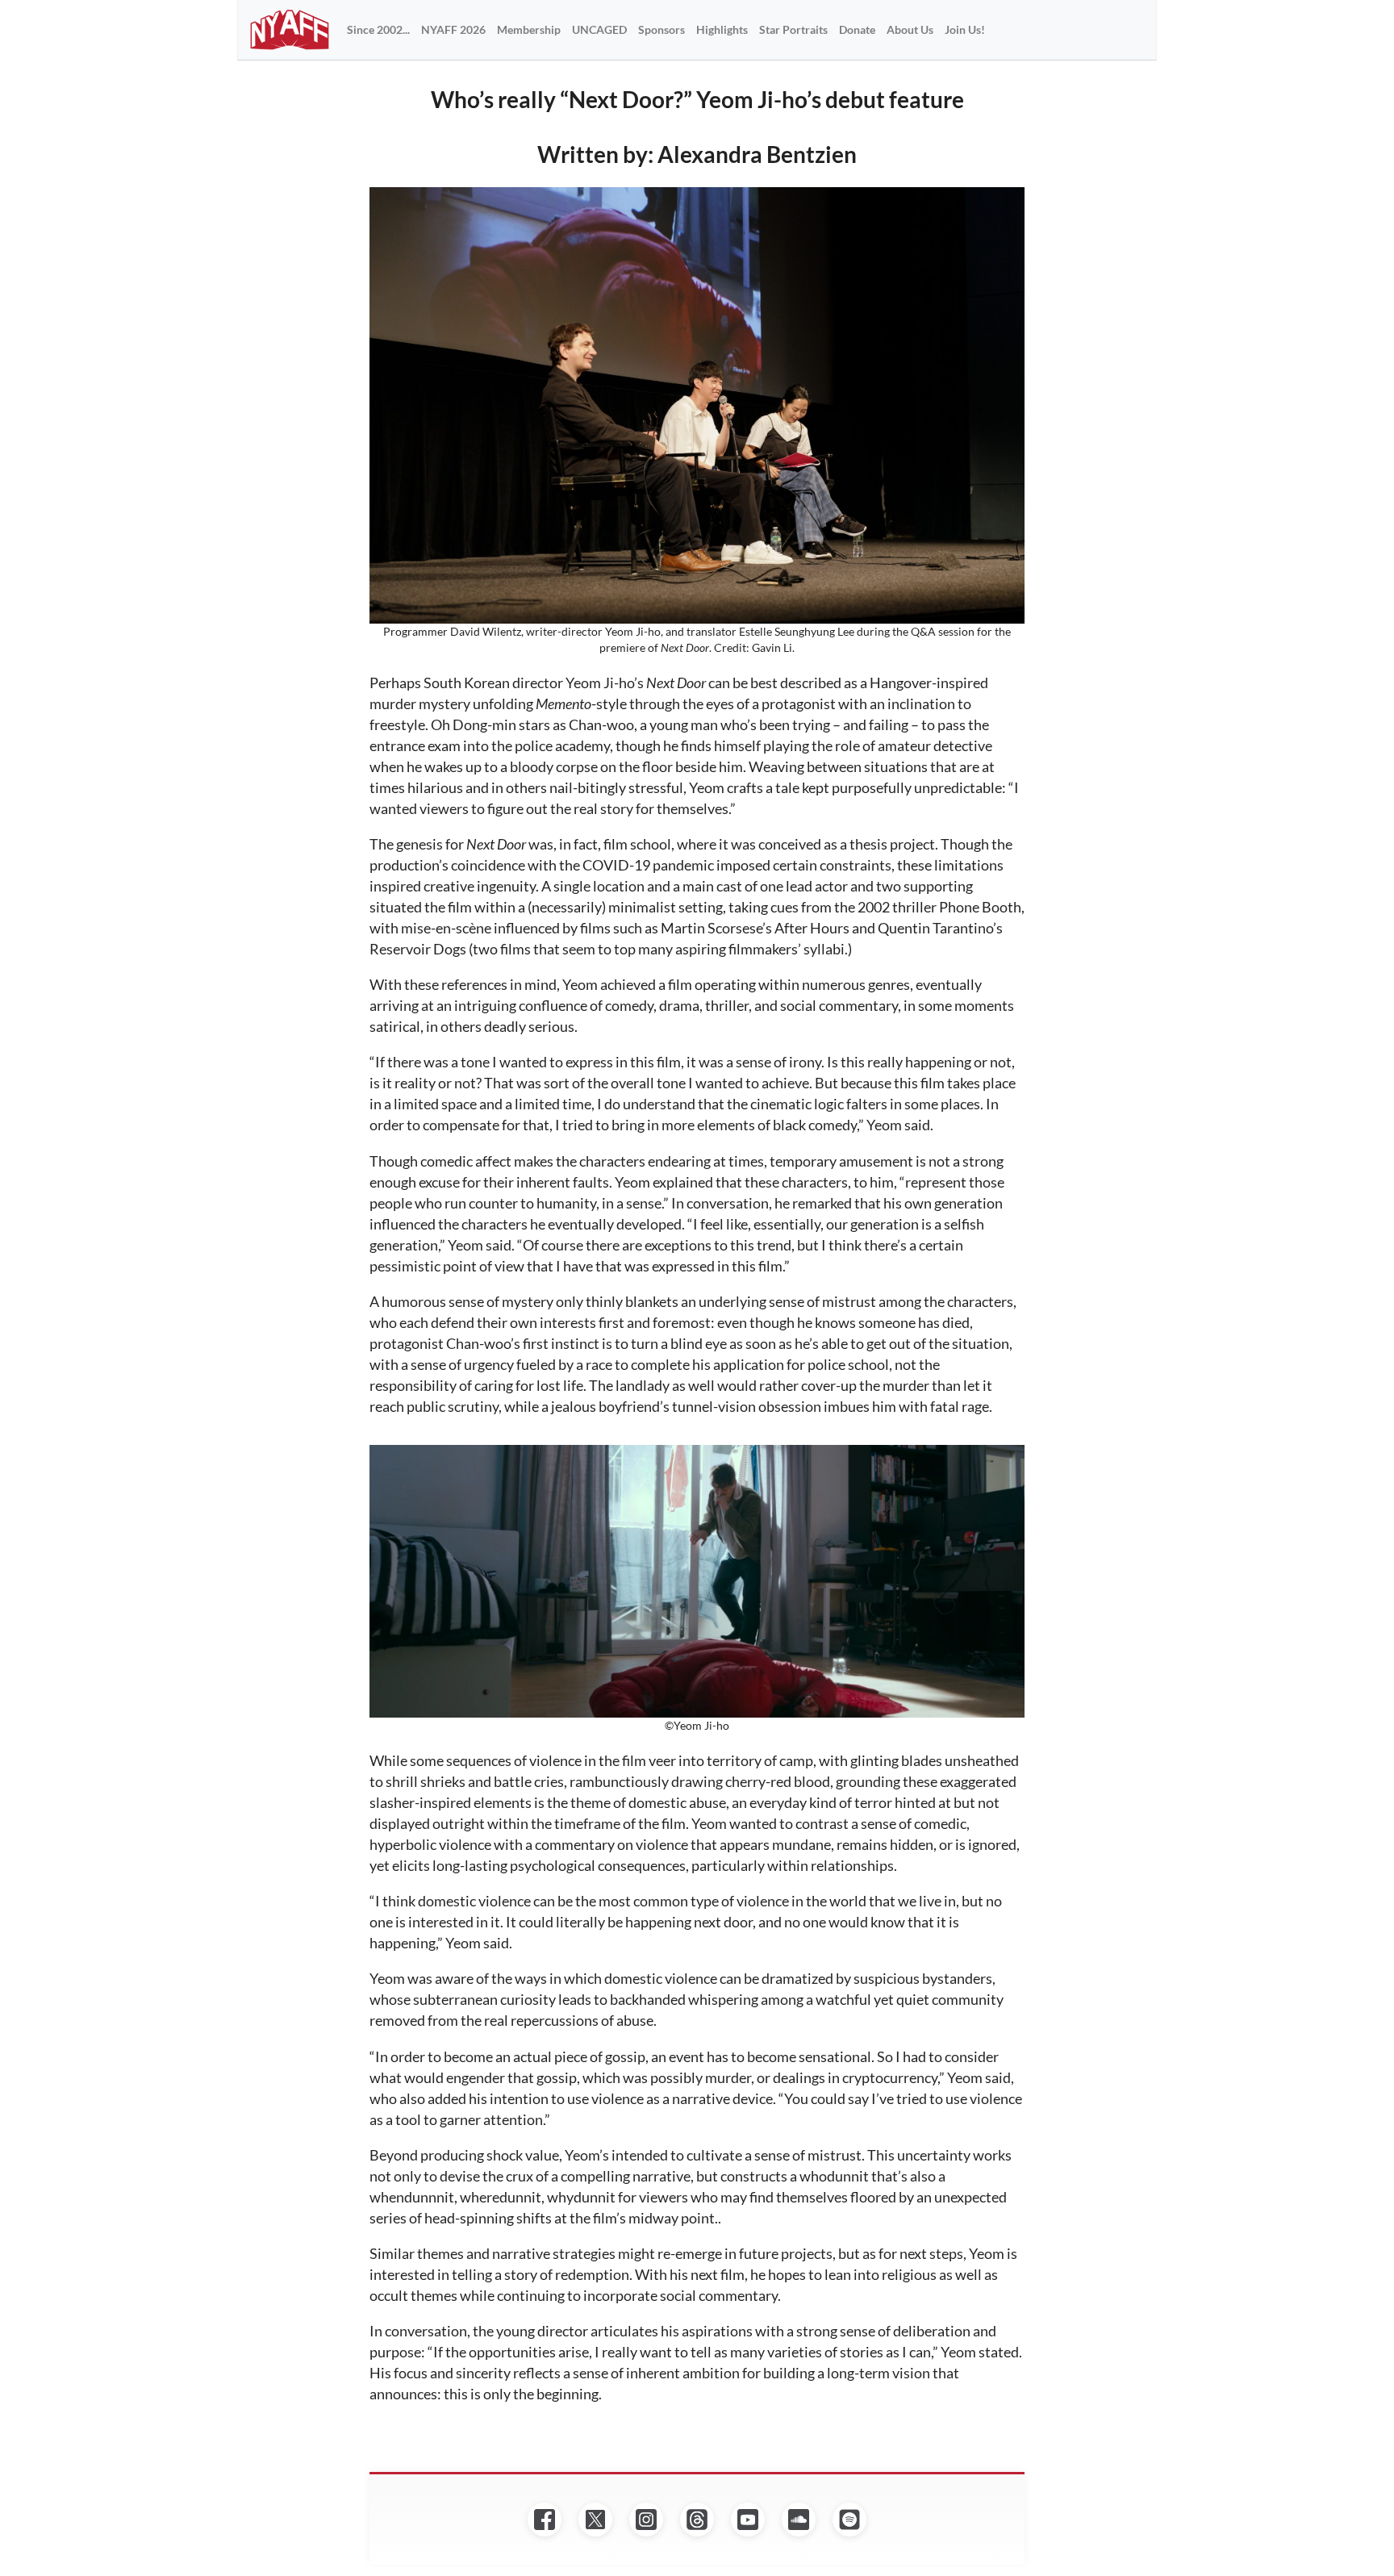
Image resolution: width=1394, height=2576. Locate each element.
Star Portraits (793, 29)
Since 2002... (378, 29)
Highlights (722, 29)
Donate (857, 29)
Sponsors (662, 29)
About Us (910, 29)
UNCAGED (599, 29)
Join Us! (965, 29)
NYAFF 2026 (453, 29)
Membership (529, 29)
